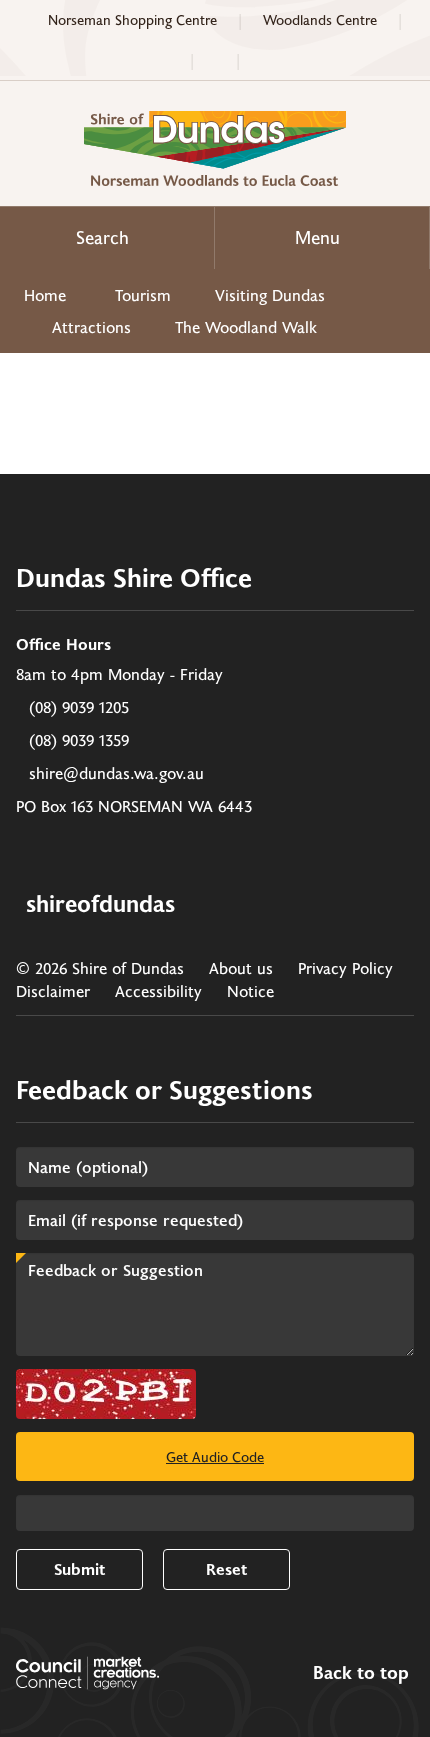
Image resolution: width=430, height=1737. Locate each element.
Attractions (91, 326)
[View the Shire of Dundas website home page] (215, 145)
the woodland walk (246, 326)
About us (241, 967)
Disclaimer (53, 990)
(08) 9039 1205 (79, 706)
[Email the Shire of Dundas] (215, 60)
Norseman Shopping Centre (132, 19)
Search (102, 237)
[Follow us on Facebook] (264, 60)
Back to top (361, 1673)
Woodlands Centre (320, 19)
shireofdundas (100, 902)
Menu (317, 237)
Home (45, 294)
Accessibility (158, 990)
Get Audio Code (215, 1456)
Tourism (143, 294)
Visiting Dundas (270, 294)
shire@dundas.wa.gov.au (116, 772)
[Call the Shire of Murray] (165, 60)
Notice (250, 990)
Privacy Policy (345, 967)
